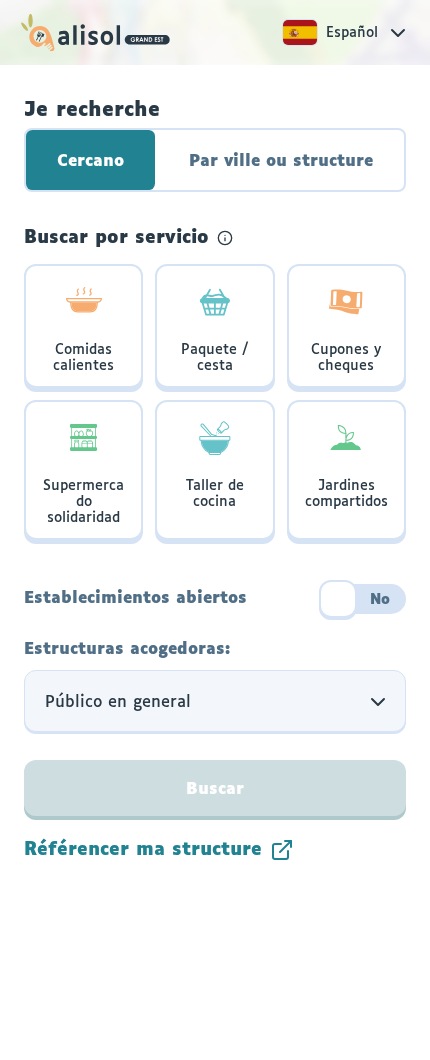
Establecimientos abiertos (135, 598)
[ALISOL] (95, 32)
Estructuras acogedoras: (127, 649)
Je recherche (92, 110)
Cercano (90, 161)
